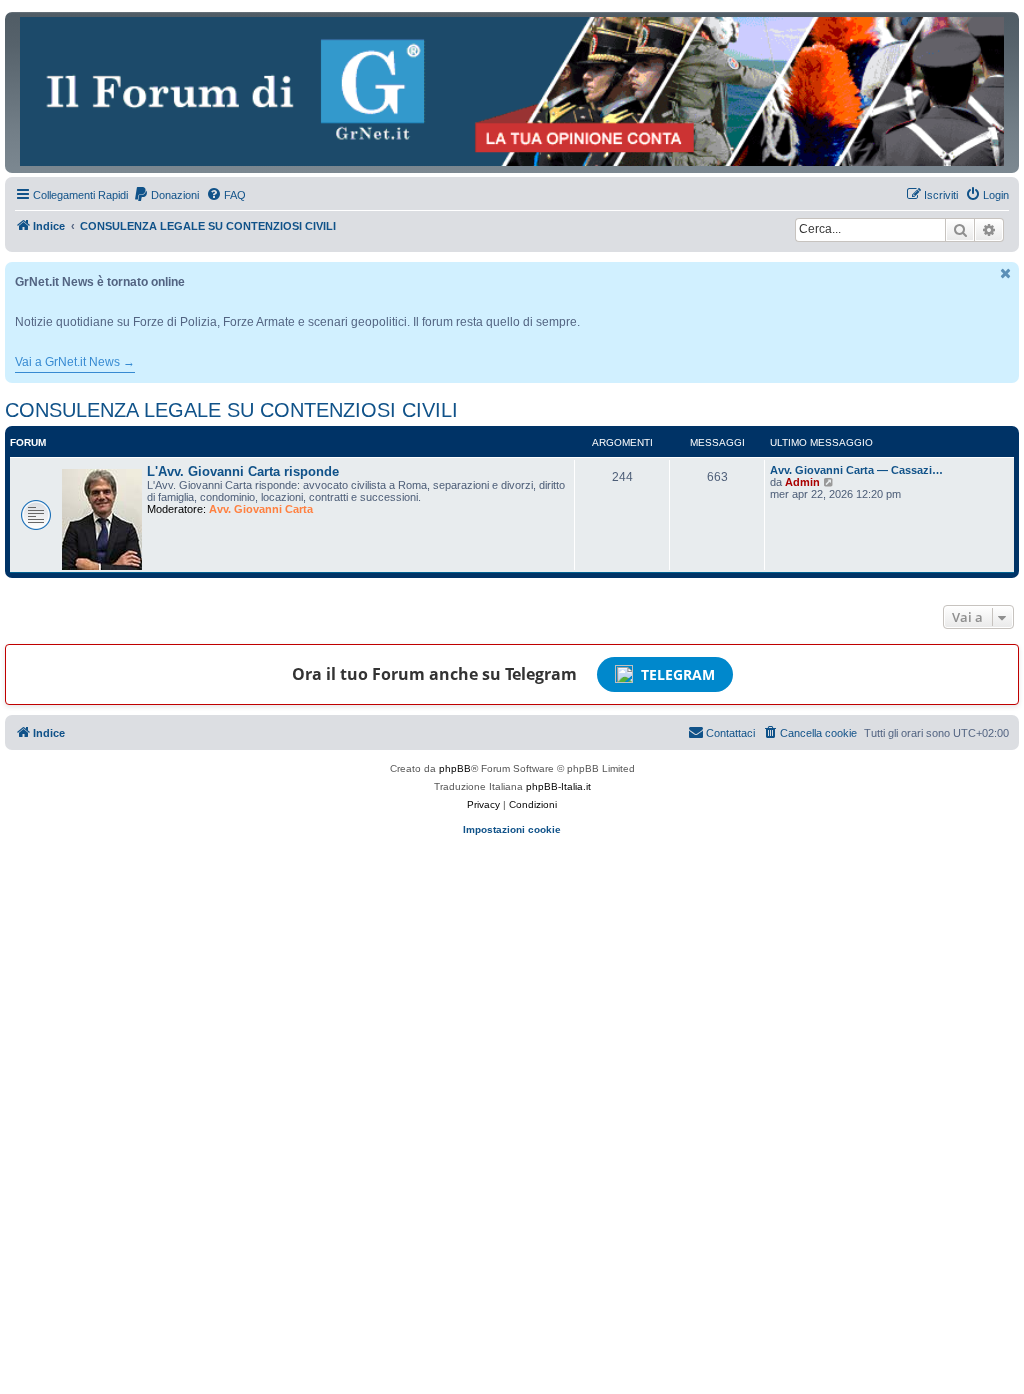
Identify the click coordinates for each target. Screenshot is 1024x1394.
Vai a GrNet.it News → (75, 362)
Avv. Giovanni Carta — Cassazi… (856, 470)
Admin (802, 482)
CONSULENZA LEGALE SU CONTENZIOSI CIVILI (231, 410)
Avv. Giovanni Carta (261, 509)
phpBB (455, 768)
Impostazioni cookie (512, 829)
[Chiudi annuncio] (1006, 273)
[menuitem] (166, 195)
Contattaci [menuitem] (730, 733)
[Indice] (512, 91)
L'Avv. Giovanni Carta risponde (243, 471)
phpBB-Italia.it (558, 786)
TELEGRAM (678, 674)
